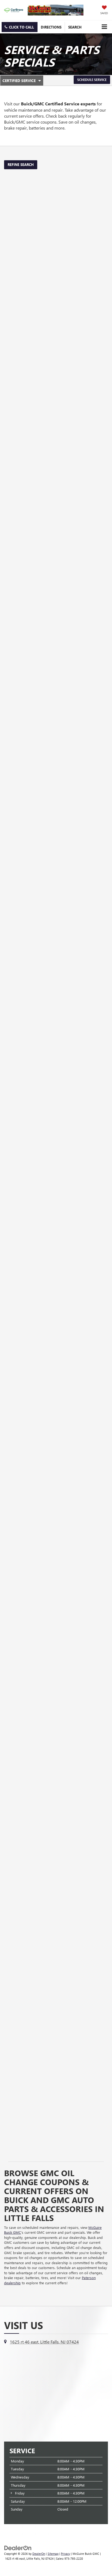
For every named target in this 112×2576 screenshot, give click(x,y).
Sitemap (53, 2554)
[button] (20, 27)
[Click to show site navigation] (104, 27)
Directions (51, 27)
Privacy (66, 2554)
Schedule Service (92, 80)
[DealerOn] (18, 2547)
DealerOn (39, 2554)
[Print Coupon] (56, 242)
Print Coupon (24, 314)
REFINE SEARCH (21, 164)
